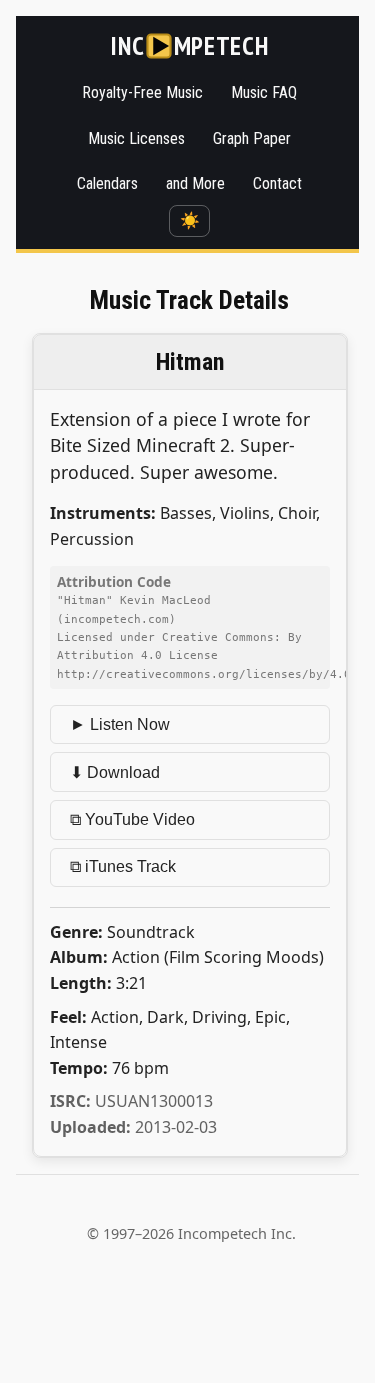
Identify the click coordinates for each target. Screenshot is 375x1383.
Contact (277, 183)
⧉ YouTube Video (132, 819)
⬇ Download (115, 772)
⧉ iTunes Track (123, 866)
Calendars (107, 183)
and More (195, 183)
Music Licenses (136, 138)
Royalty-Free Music (142, 92)
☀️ (190, 220)
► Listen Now (120, 724)
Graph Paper (252, 138)
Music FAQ (264, 92)
